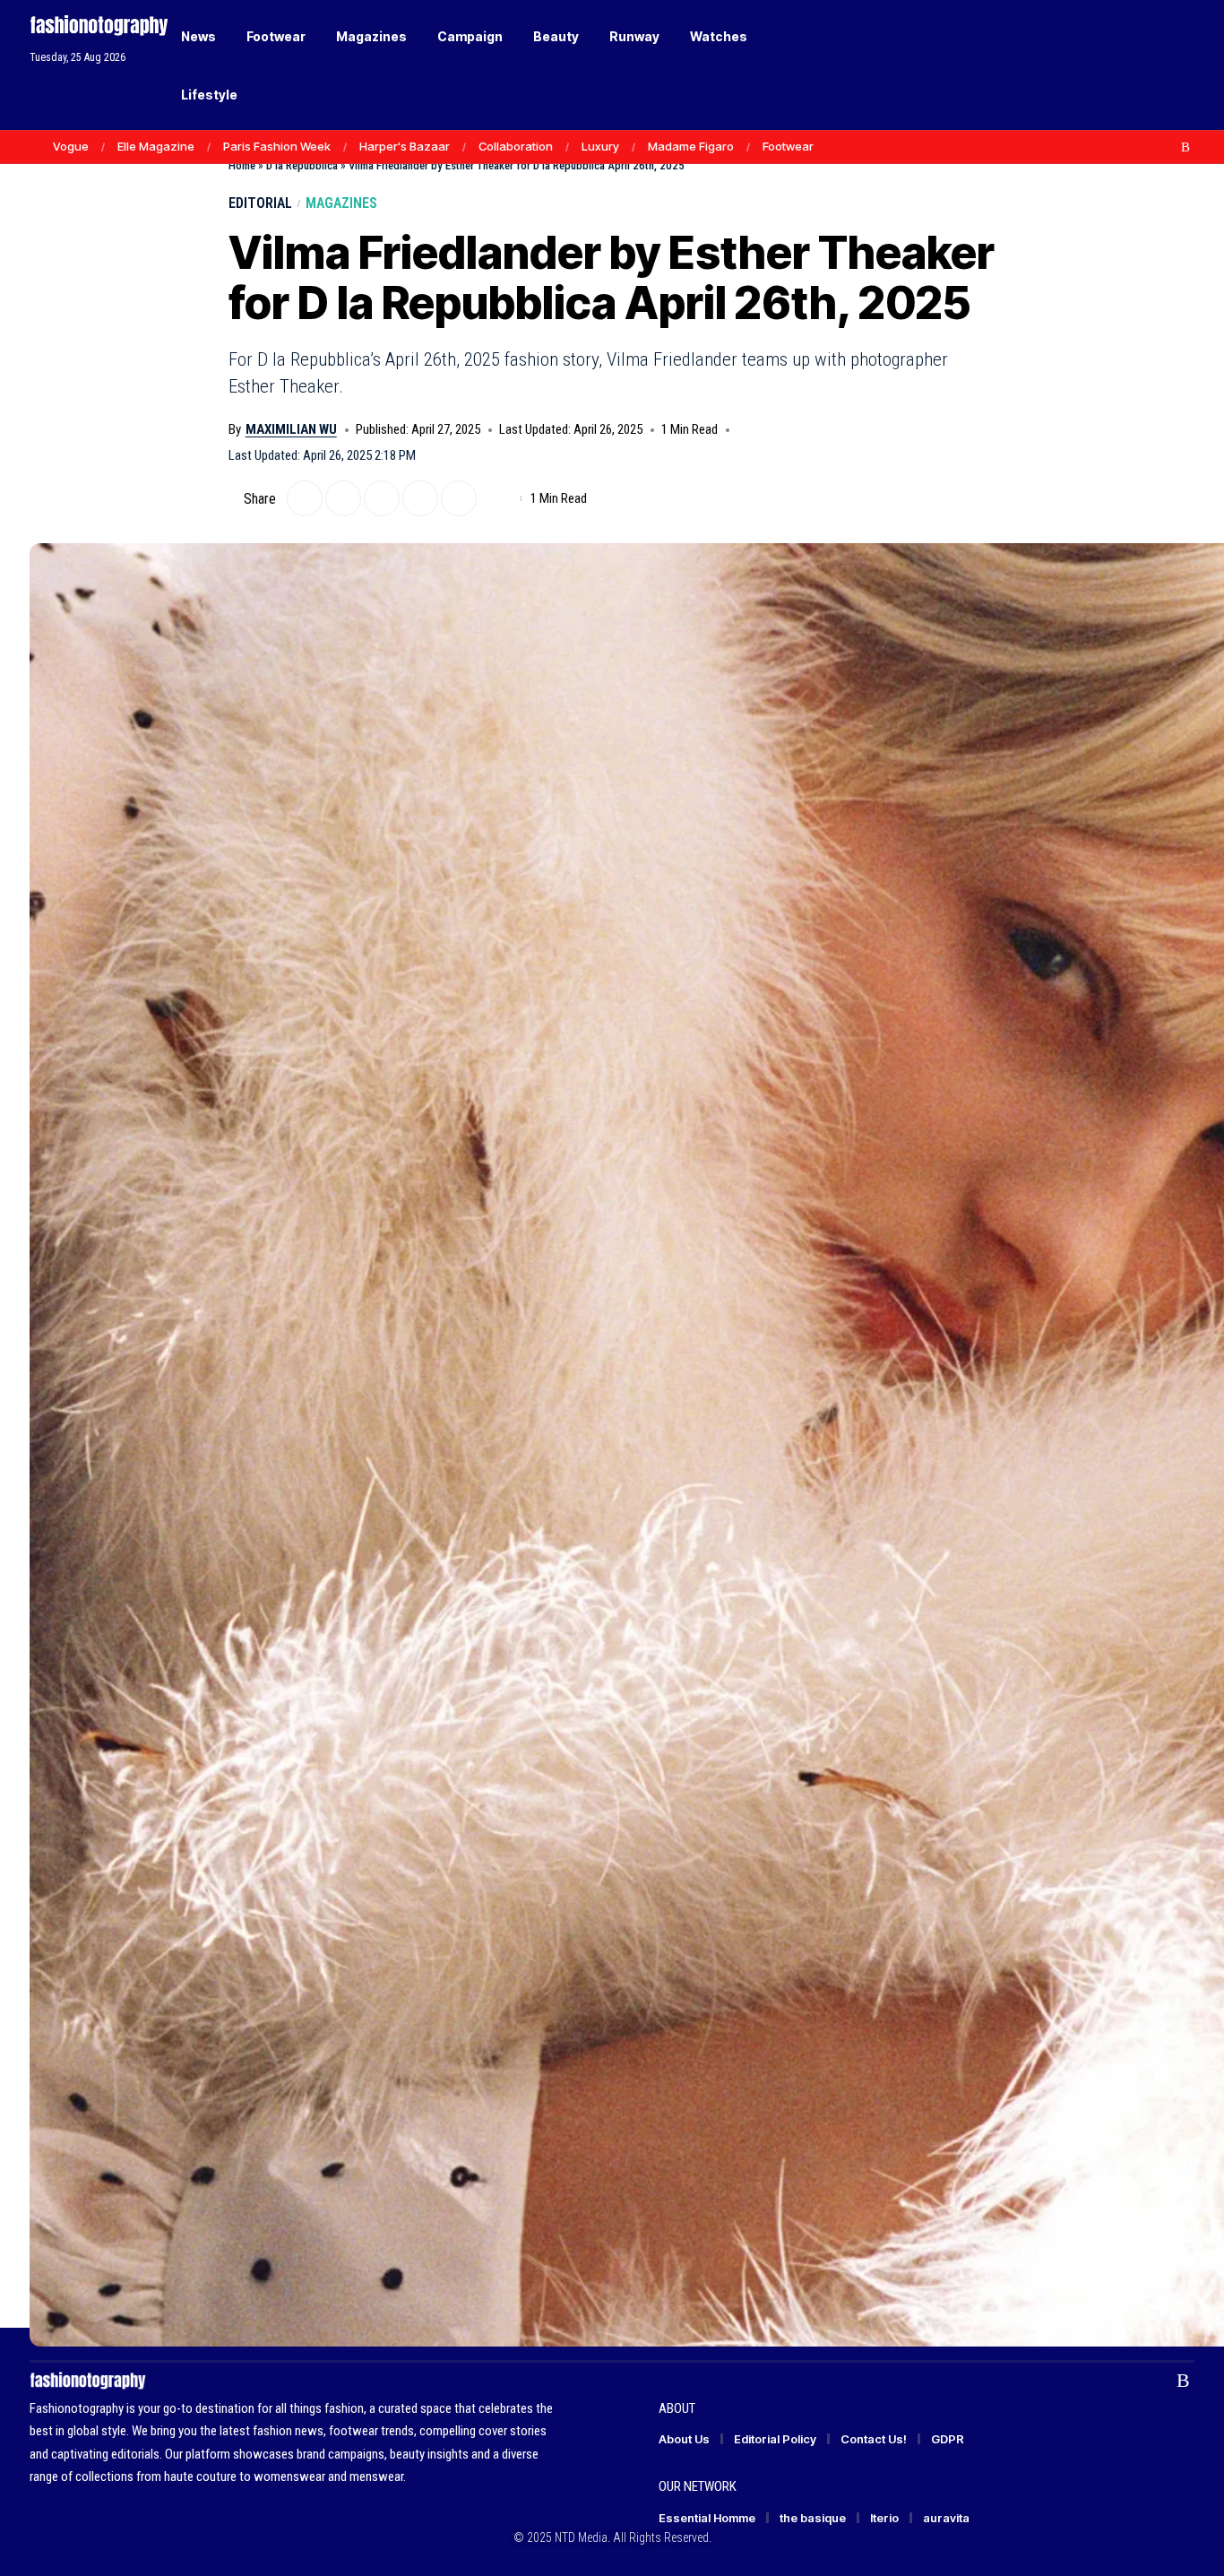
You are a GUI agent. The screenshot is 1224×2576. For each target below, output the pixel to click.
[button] (1150, 65)
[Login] (1112, 65)
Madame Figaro (691, 146)
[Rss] (1185, 147)
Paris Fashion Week (277, 146)
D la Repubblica (302, 165)
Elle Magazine (156, 146)
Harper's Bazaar (405, 146)
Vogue (71, 146)
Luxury (600, 146)
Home (242, 165)
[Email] (382, 498)
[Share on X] (305, 498)
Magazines (341, 203)
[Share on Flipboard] (343, 498)
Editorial (260, 203)
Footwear (788, 146)
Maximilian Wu (291, 429)
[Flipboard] (1167, 147)
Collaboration (516, 146)
